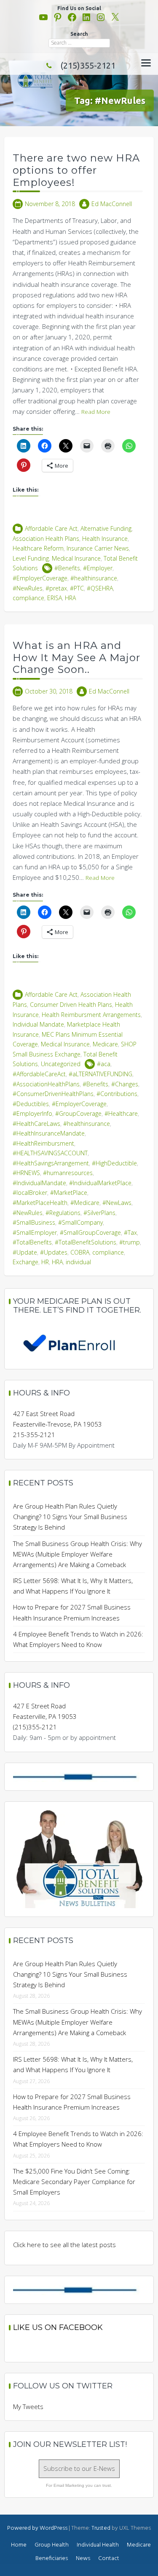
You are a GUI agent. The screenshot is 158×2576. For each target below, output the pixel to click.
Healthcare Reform (38, 548)
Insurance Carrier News (98, 548)
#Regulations (63, 1213)
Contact (109, 2559)
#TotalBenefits (32, 1242)
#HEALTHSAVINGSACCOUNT (50, 1153)
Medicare (105, 1044)
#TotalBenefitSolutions (86, 1242)
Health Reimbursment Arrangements (91, 1015)
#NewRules (28, 588)
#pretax (56, 588)
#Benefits (67, 568)
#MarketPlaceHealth (40, 1203)
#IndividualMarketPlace (100, 1183)
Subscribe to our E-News (79, 2468)
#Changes (125, 1084)
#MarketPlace (69, 1193)
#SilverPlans (99, 1213)
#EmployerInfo (32, 1113)
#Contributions (117, 1094)
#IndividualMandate (39, 1183)
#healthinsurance (94, 578)
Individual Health (98, 2545)
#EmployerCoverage (40, 578)
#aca (104, 1064)
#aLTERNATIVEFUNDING (100, 1074)
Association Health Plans (46, 539)
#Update (25, 1252)
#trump (130, 1242)
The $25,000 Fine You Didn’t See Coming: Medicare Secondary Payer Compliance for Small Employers (74, 2182)
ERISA (55, 598)
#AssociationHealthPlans (46, 1084)
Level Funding (31, 558)
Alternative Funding (106, 528)
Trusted (101, 2528)
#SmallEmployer (35, 1232)
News (83, 2559)
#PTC (77, 588)
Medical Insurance (76, 558)
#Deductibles (31, 1104)
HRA (70, 598)
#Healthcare (121, 1113)
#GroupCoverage (78, 1113)
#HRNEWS (26, 1173)
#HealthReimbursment (43, 1143)
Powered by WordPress (37, 2528)
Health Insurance (105, 539)
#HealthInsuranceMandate (49, 1133)
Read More (96, 412)
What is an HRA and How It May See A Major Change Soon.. (76, 658)
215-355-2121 (34, 1435)
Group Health (52, 2545)
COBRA (80, 1252)
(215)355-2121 (88, 65)
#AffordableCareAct (39, 1074)
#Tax (130, 1232)
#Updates (54, 1252)
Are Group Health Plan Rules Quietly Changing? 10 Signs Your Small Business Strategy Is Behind (70, 1517)
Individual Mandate (38, 1024)
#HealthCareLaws (36, 1124)
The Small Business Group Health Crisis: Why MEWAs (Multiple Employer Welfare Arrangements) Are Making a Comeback (78, 1554)
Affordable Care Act (51, 528)
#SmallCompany (80, 1222)
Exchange (25, 1262)
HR (45, 1262)
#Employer (98, 568)
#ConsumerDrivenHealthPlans (53, 1094)
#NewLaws (117, 1203)
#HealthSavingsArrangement (51, 1163)
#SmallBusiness (34, 1222)
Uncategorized (61, 1064)
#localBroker (30, 1193)
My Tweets (28, 2407)
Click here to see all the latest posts (64, 2245)
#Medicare (85, 1203)
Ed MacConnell (112, 204)
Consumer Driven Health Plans (71, 1005)
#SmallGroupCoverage (90, 1232)
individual (78, 1262)
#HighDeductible (114, 1163)
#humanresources (68, 1173)
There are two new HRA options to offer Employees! (76, 170)
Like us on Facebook (58, 2327)
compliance (28, 598)
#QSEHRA (100, 588)
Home (19, 2545)
